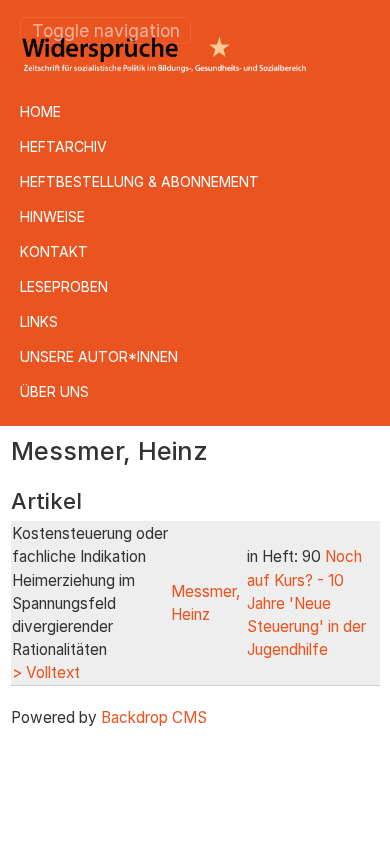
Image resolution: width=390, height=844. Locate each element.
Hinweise (52, 216)
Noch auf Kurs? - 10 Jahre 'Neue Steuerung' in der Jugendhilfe (306, 602)
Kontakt (54, 251)
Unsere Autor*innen (99, 356)
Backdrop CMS (154, 717)
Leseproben (64, 286)
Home (40, 111)
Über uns (54, 391)
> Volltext (46, 672)
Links (39, 321)
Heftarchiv (63, 146)
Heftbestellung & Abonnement (139, 181)
